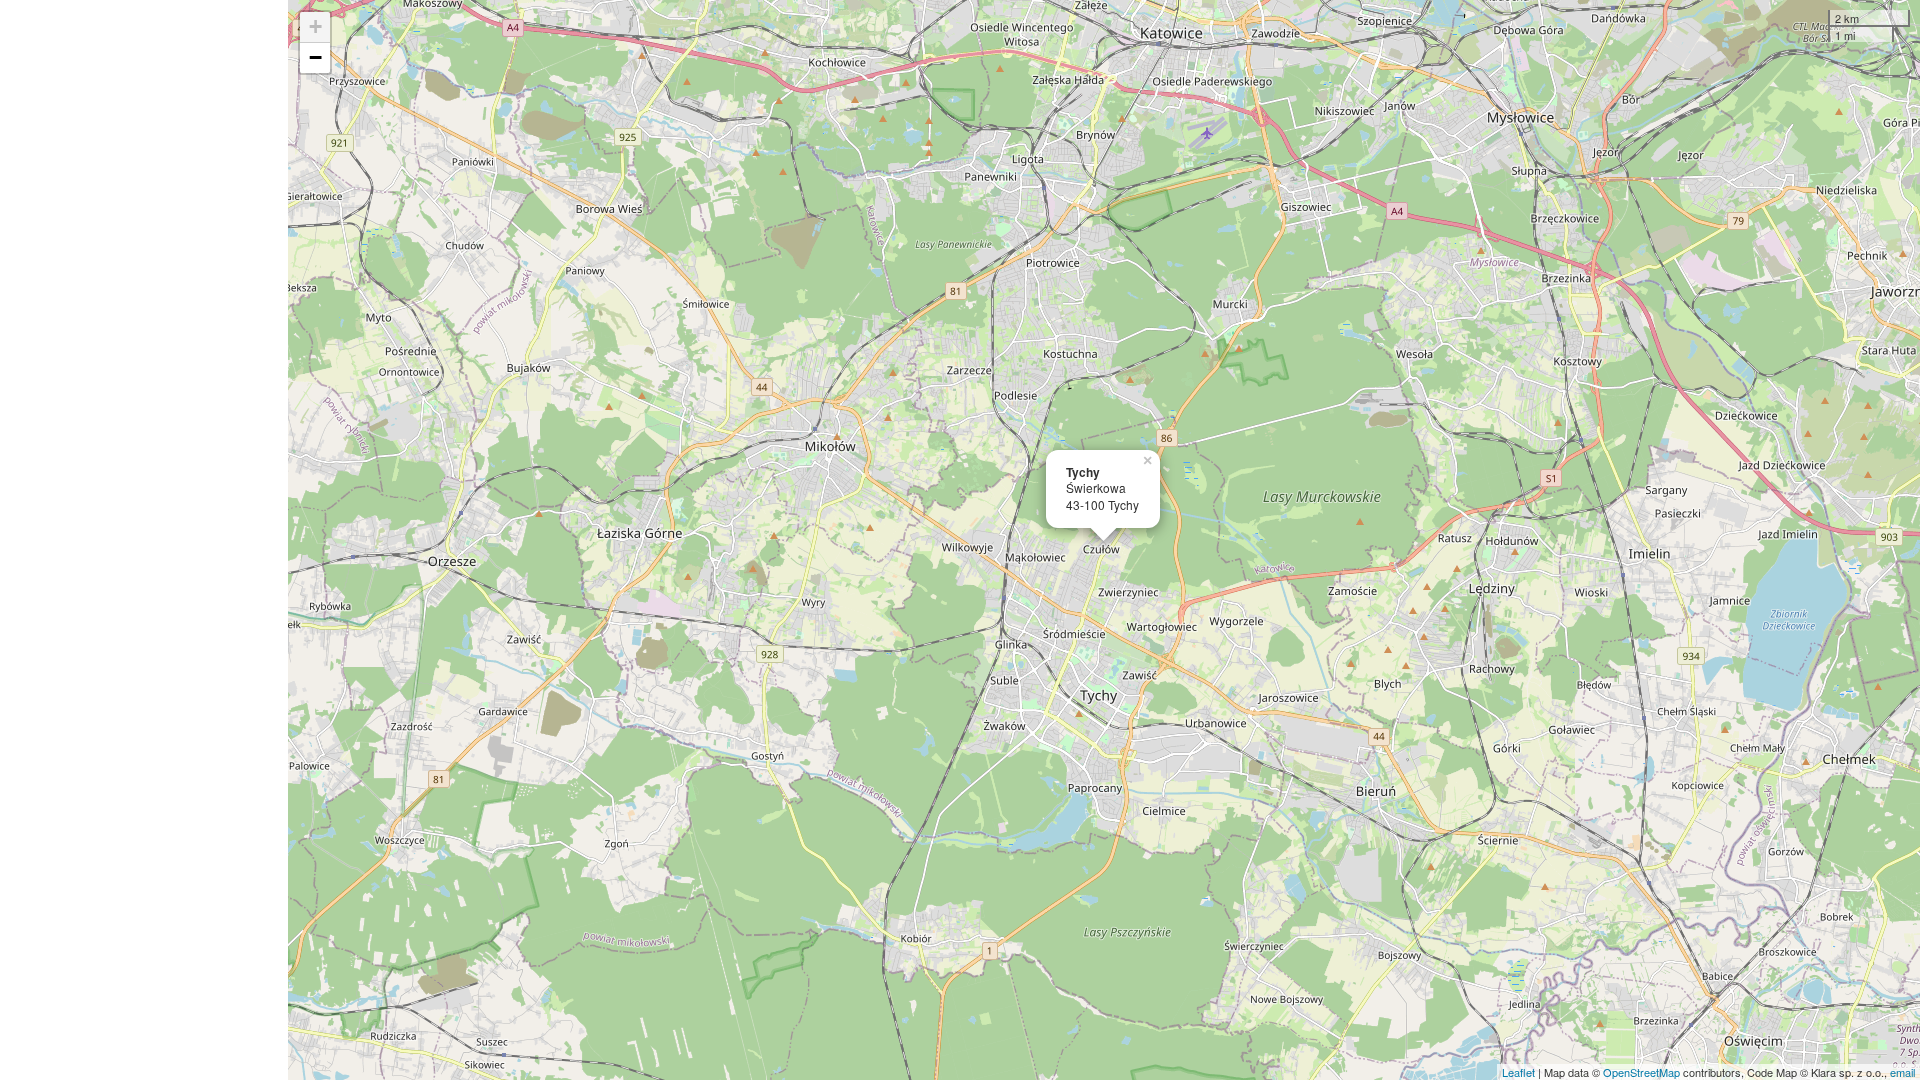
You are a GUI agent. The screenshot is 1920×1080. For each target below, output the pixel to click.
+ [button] (315, 26)
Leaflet (1518, 1072)
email (1902, 1072)
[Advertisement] (144, 540)
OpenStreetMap (1641, 1072)
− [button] (315, 57)
